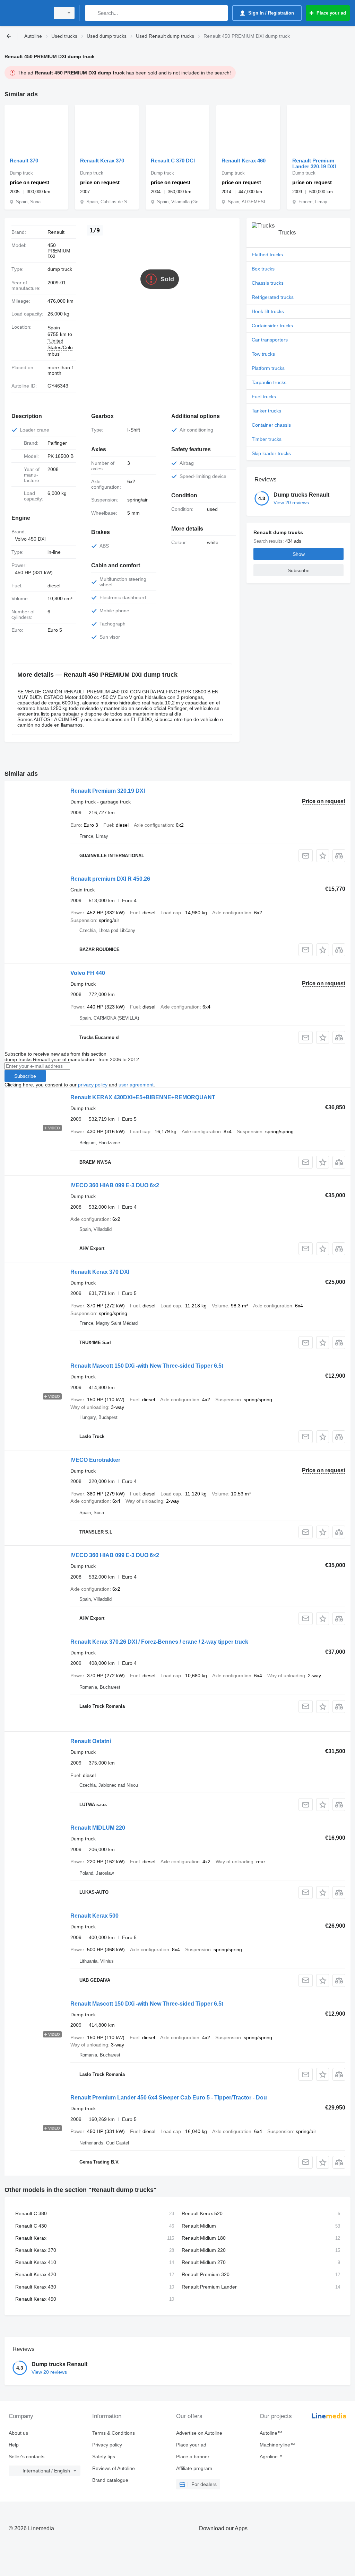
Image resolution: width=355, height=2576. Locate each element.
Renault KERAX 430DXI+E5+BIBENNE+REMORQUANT (143, 1097)
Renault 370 (24, 161)
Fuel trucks (264, 397)
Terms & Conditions (114, 2433)
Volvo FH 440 (88, 973)
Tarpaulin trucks (269, 382)
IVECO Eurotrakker (95, 1460)
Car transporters (270, 340)
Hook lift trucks (268, 311)
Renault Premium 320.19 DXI (108, 791)
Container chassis (271, 425)
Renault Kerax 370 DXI (100, 1272)
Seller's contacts (27, 2457)
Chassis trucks (268, 283)
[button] (323, 856)
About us (18, 2433)
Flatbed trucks (267, 255)
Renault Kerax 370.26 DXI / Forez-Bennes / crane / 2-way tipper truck (159, 1642)
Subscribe (25, 1076)
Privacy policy (107, 2445)
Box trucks (263, 269)
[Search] (92, 13)
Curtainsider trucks (272, 326)
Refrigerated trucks (273, 297)
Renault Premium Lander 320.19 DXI (314, 163)
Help (14, 2445)
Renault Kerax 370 (102, 161)
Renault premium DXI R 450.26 (110, 879)
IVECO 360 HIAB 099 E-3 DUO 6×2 (115, 1185)
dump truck (60, 269)
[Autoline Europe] (26, 13)
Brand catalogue (110, 2480)
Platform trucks (268, 368)
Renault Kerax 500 (94, 1916)
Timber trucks (267, 439)
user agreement (136, 1085)
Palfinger (57, 443)
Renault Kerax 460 (244, 161)
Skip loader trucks (271, 453)
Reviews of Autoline (114, 2468)
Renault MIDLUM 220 (98, 1828)
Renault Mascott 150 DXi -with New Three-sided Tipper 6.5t (147, 1366)
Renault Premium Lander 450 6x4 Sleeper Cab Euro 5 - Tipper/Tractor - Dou (169, 2098)
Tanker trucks (266, 411)
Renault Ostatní (91, 1741)
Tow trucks (263, 354)
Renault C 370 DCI (173, 161)
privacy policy (93, 1085)
